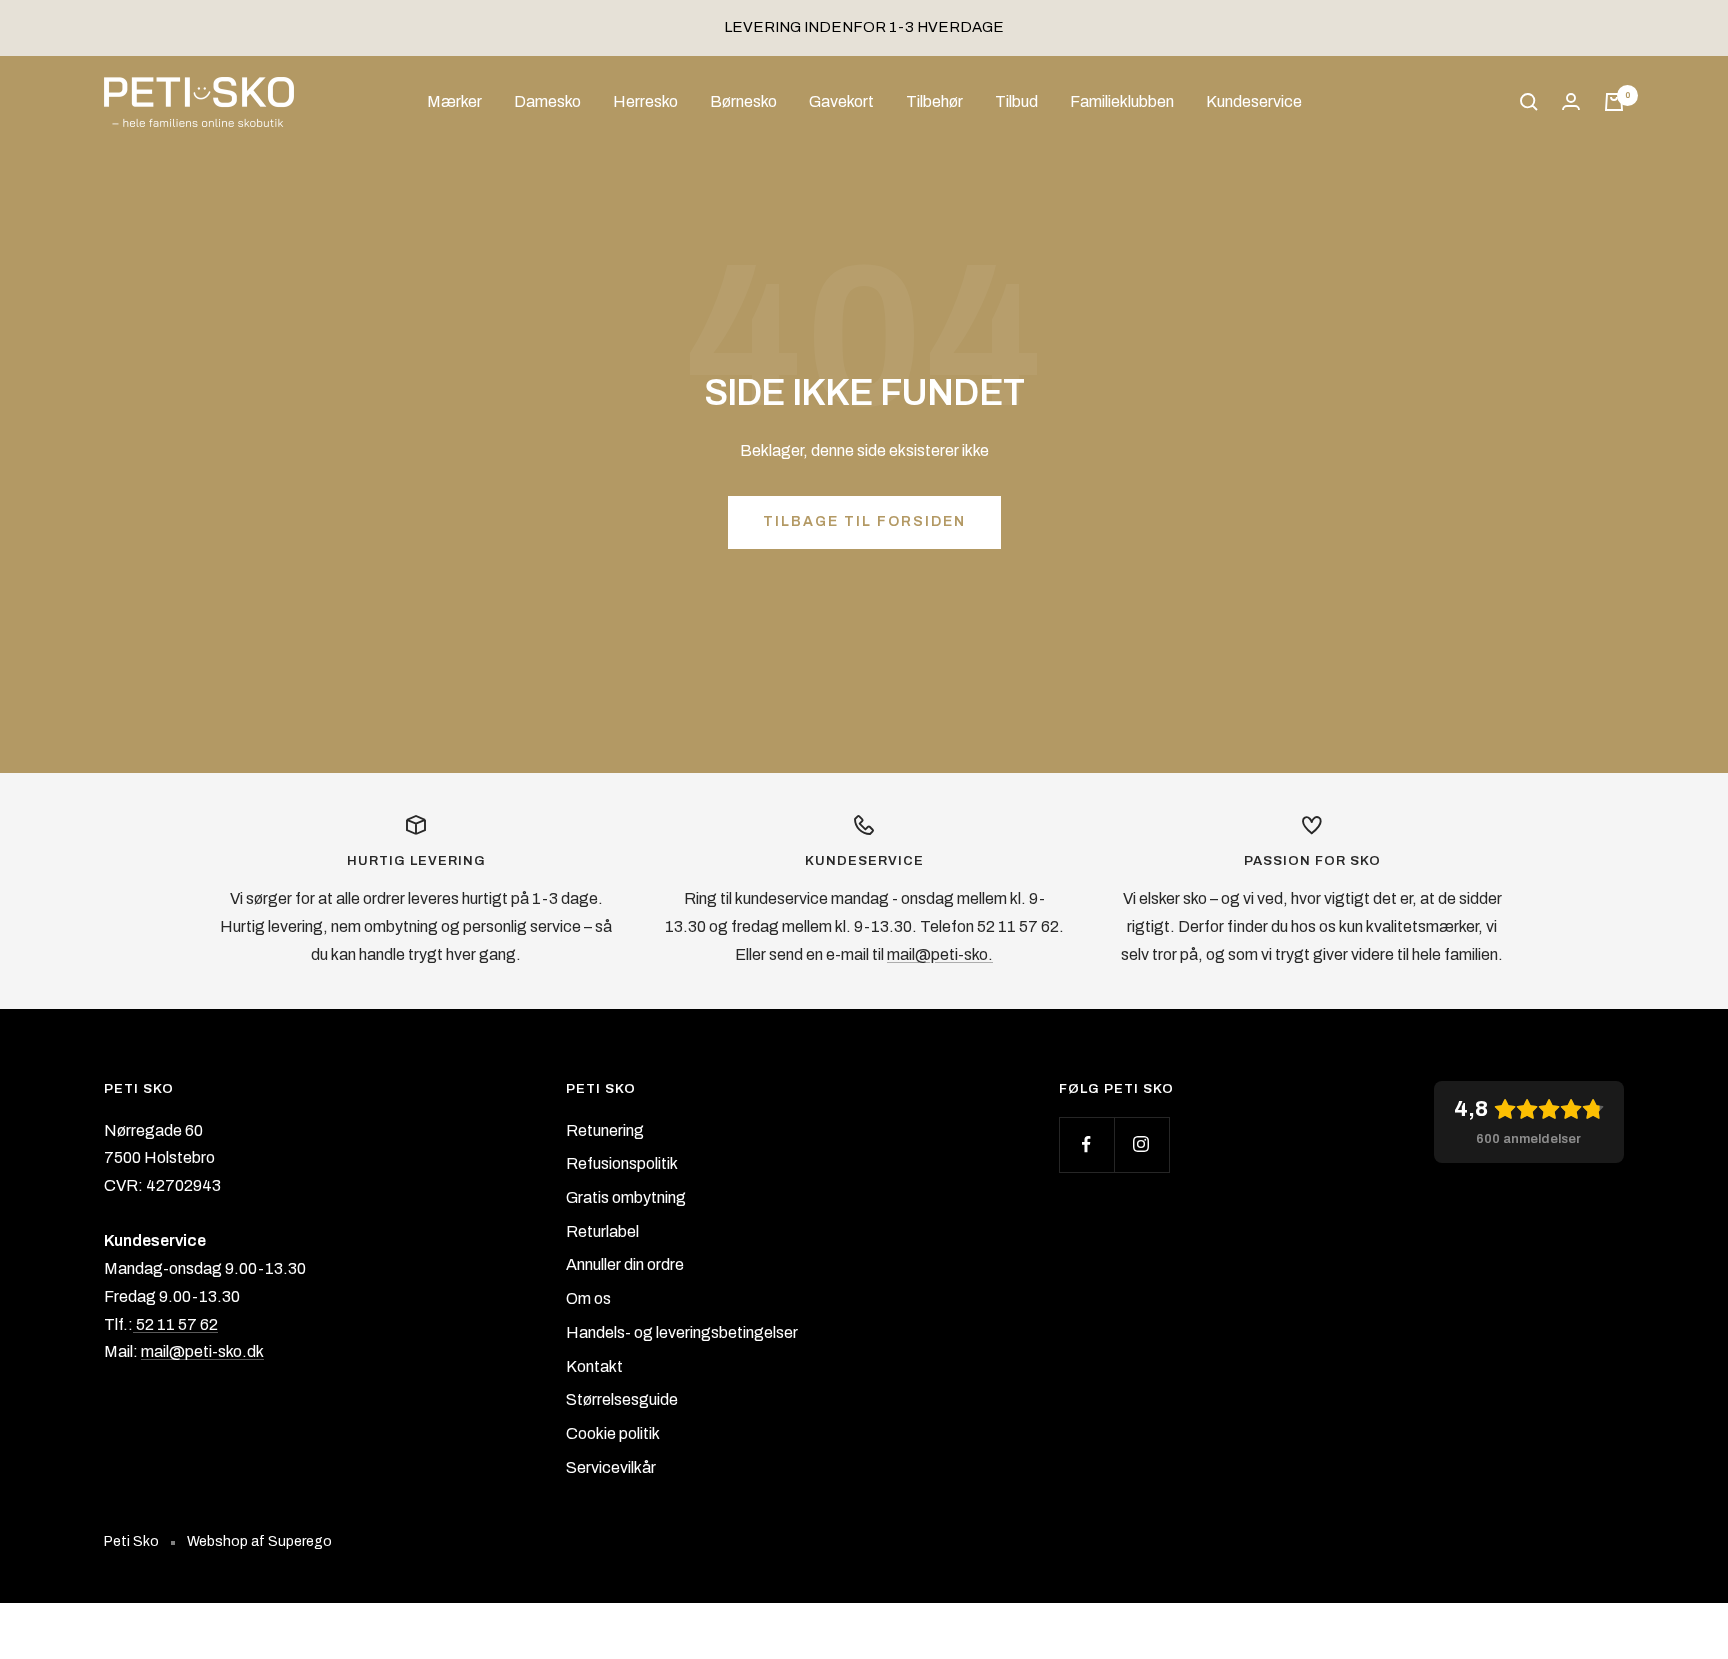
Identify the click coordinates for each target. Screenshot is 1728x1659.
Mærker (454, 101)
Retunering (605, 1130)
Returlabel (602, 1231)
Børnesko (743, 101)
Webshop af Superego (259, 1541)
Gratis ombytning (626, 1197)
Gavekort (841, 101)
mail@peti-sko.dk (202, 1351)
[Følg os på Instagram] (1141, 1144)
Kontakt (594, 1366)
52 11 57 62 (175, 1324)
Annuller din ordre (625, 1264)
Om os (588, 1298)
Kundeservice (1254, 101)
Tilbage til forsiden (864, 521)
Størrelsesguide (622, 1399)
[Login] (1571, 101)
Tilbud (1016, 101)
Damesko (547, 101)
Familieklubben (1122, 101)
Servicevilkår (611, 1467)
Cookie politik (613, 1433)
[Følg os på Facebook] (1086, 1144)
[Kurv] (1614, 102)
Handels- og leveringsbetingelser (682, 1332)
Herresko (645, 101)
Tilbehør (934, 101)
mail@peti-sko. (940, 954)
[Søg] (1529, 102)
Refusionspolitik (622, 1163)
